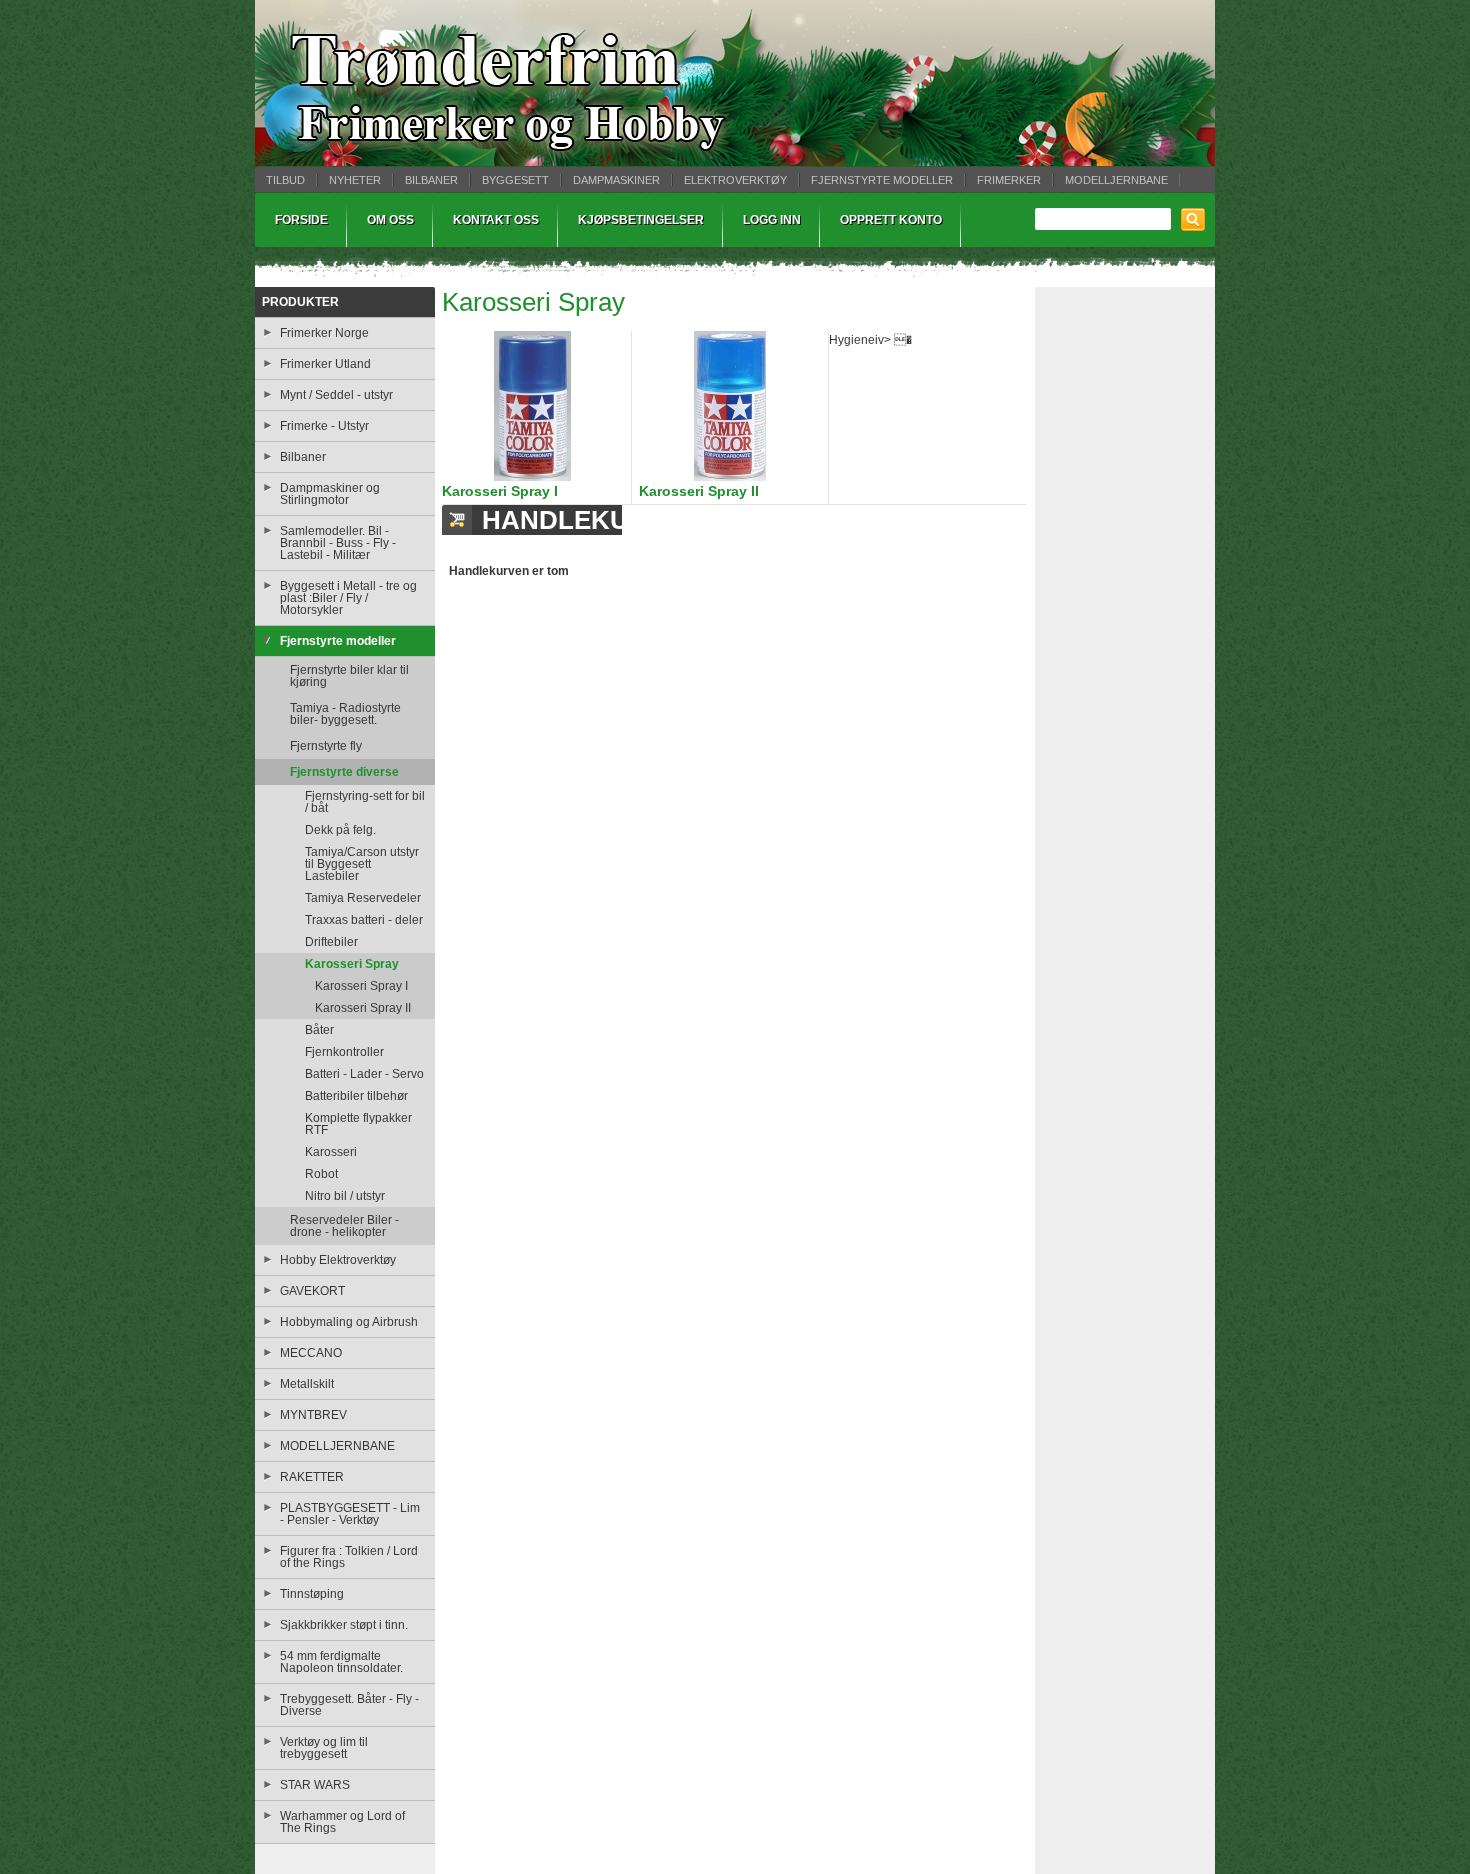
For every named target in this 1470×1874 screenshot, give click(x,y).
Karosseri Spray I (500, 491)
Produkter (300, 302)
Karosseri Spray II (699, 491)
